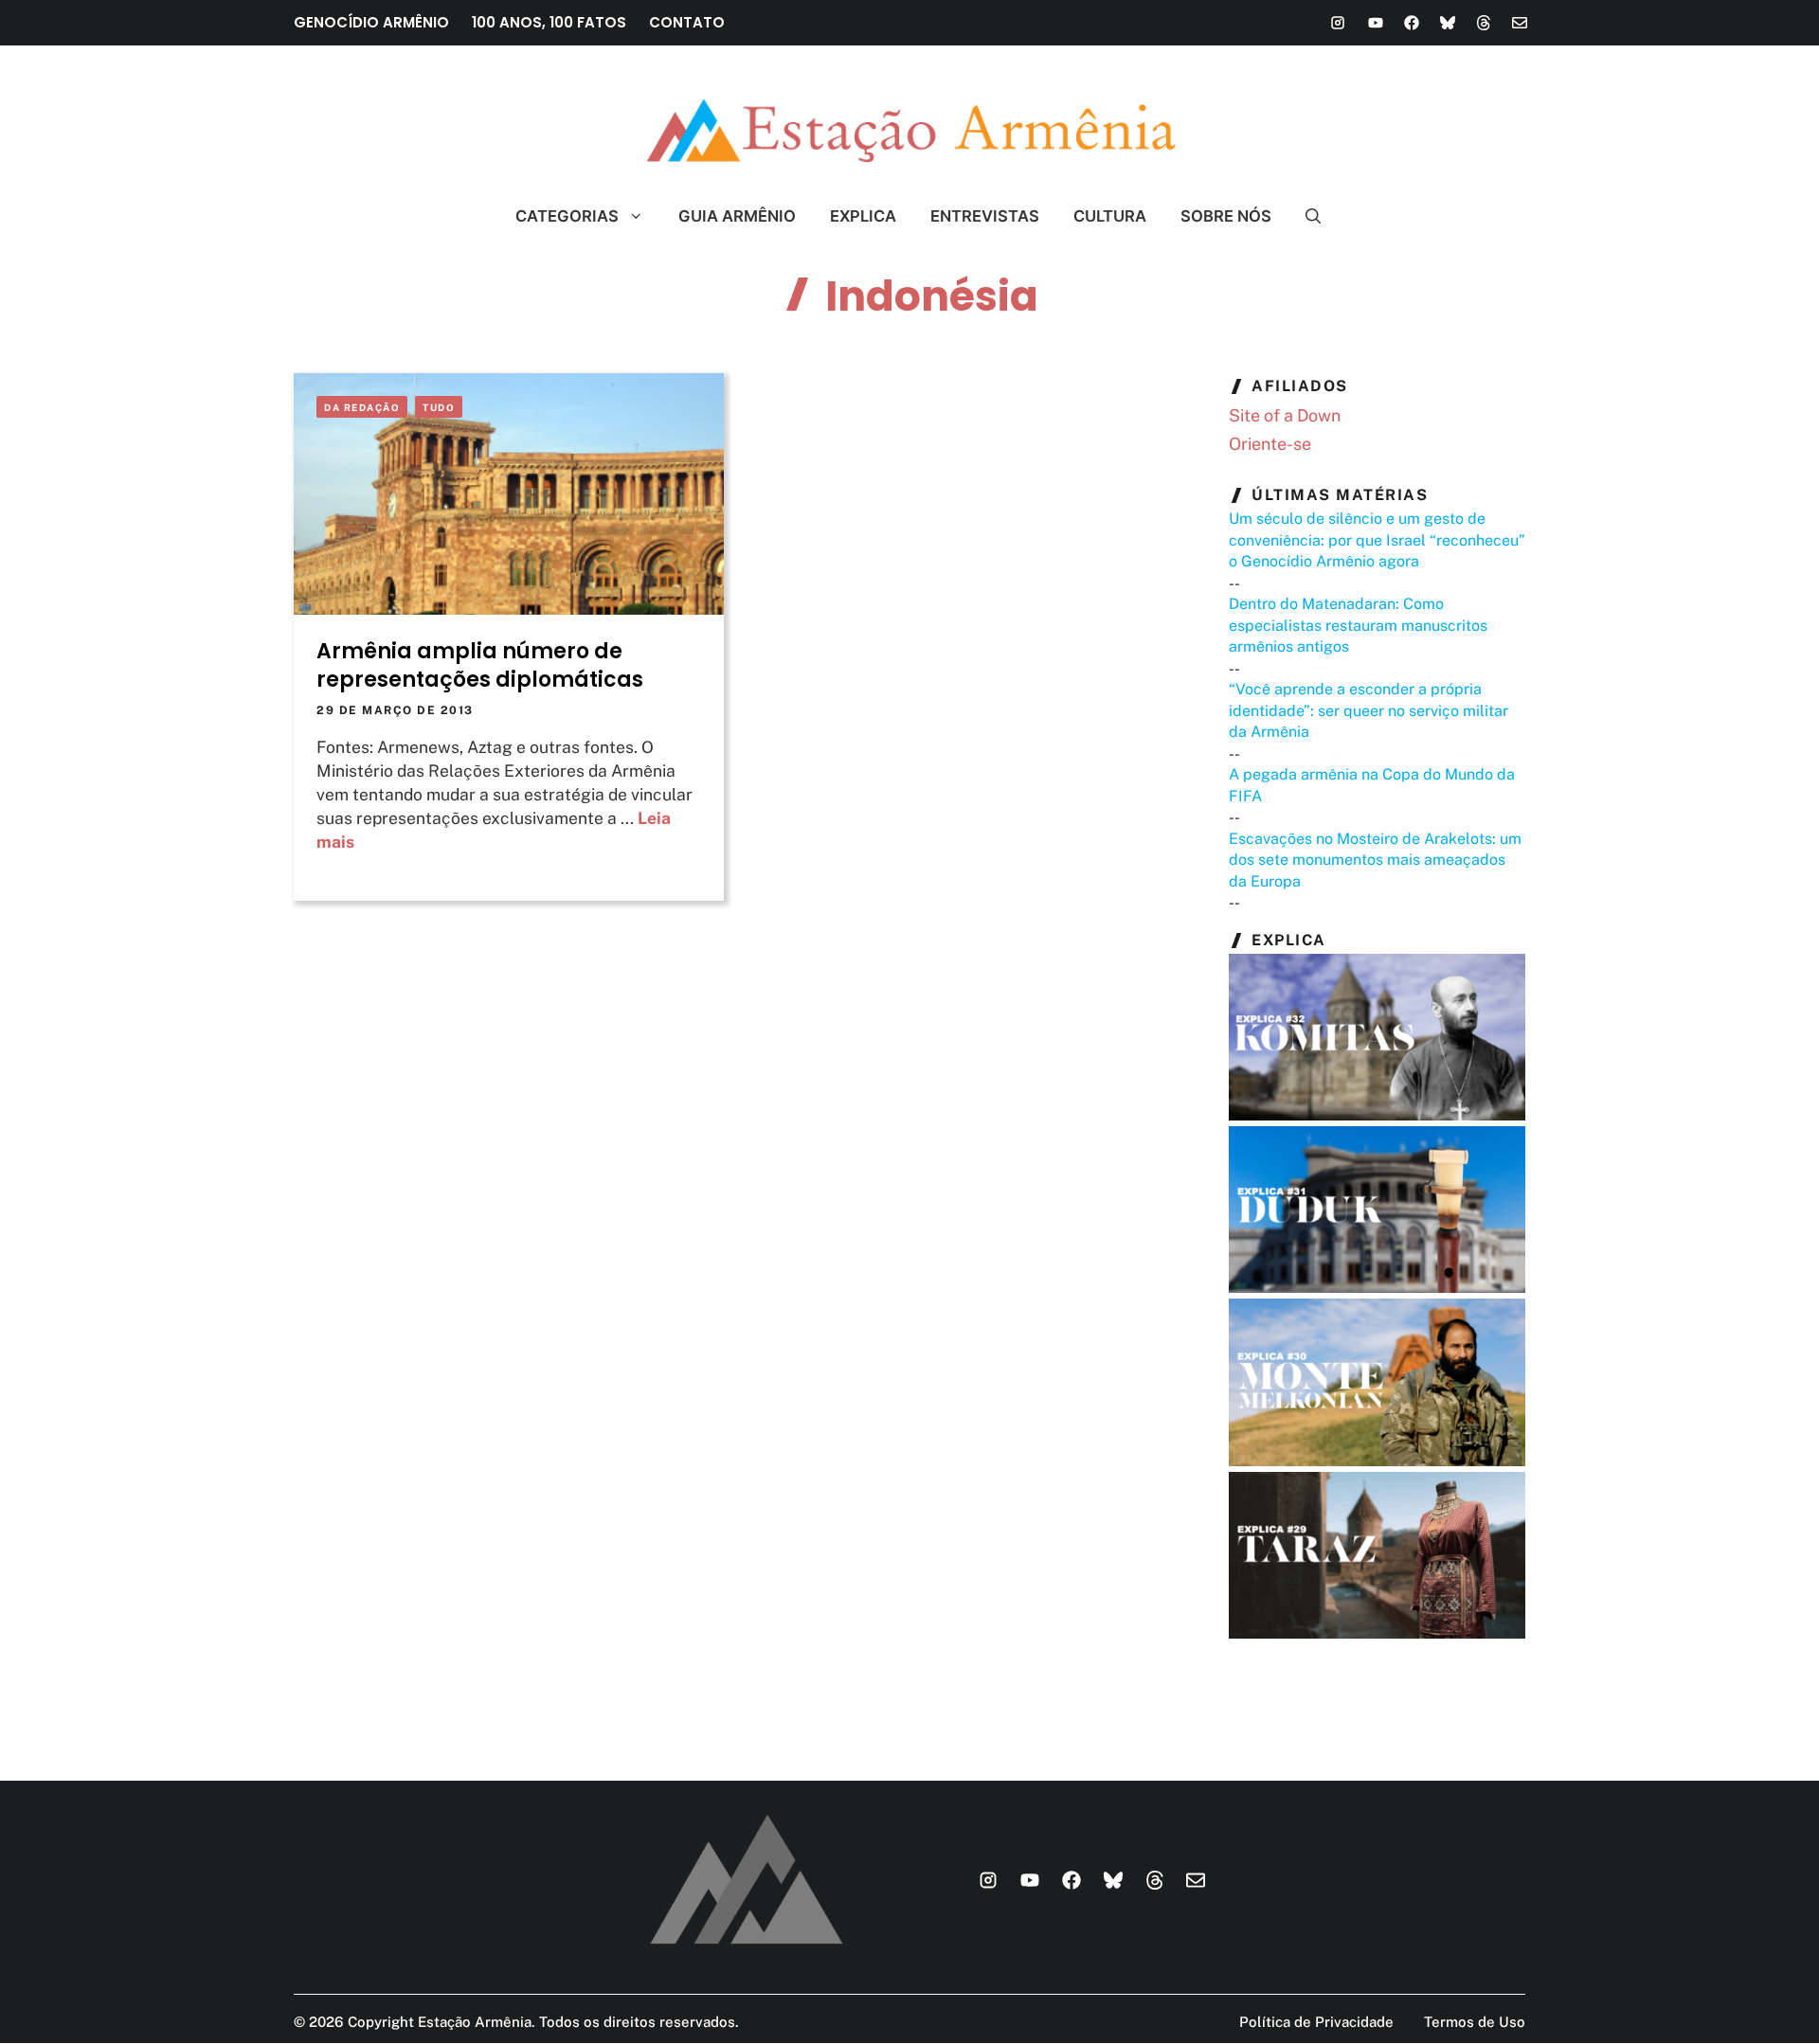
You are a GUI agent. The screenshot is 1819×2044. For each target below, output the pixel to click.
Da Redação (362, 407)
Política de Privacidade (1316, 2022)
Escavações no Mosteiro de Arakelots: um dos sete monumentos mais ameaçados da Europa (1375, 860)
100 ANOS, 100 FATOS (549, 22)
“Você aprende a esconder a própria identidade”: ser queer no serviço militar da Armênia (1369, 710)
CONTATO (687, 22)
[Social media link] (1338, 23)
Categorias (567, 216)
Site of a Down (1285, 415)
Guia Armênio (737, 216)
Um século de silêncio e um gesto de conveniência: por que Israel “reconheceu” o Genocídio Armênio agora (1377, 540)
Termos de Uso (1475, 2022)
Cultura (1110, 216)
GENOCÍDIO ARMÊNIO (371, 22)
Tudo (439, 407)
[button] (1305, 216)
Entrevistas (985, 216)
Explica (863, 216)
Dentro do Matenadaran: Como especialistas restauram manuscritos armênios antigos (1358, 625)
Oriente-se (1270, 444)
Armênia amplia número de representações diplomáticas (480, 665)
